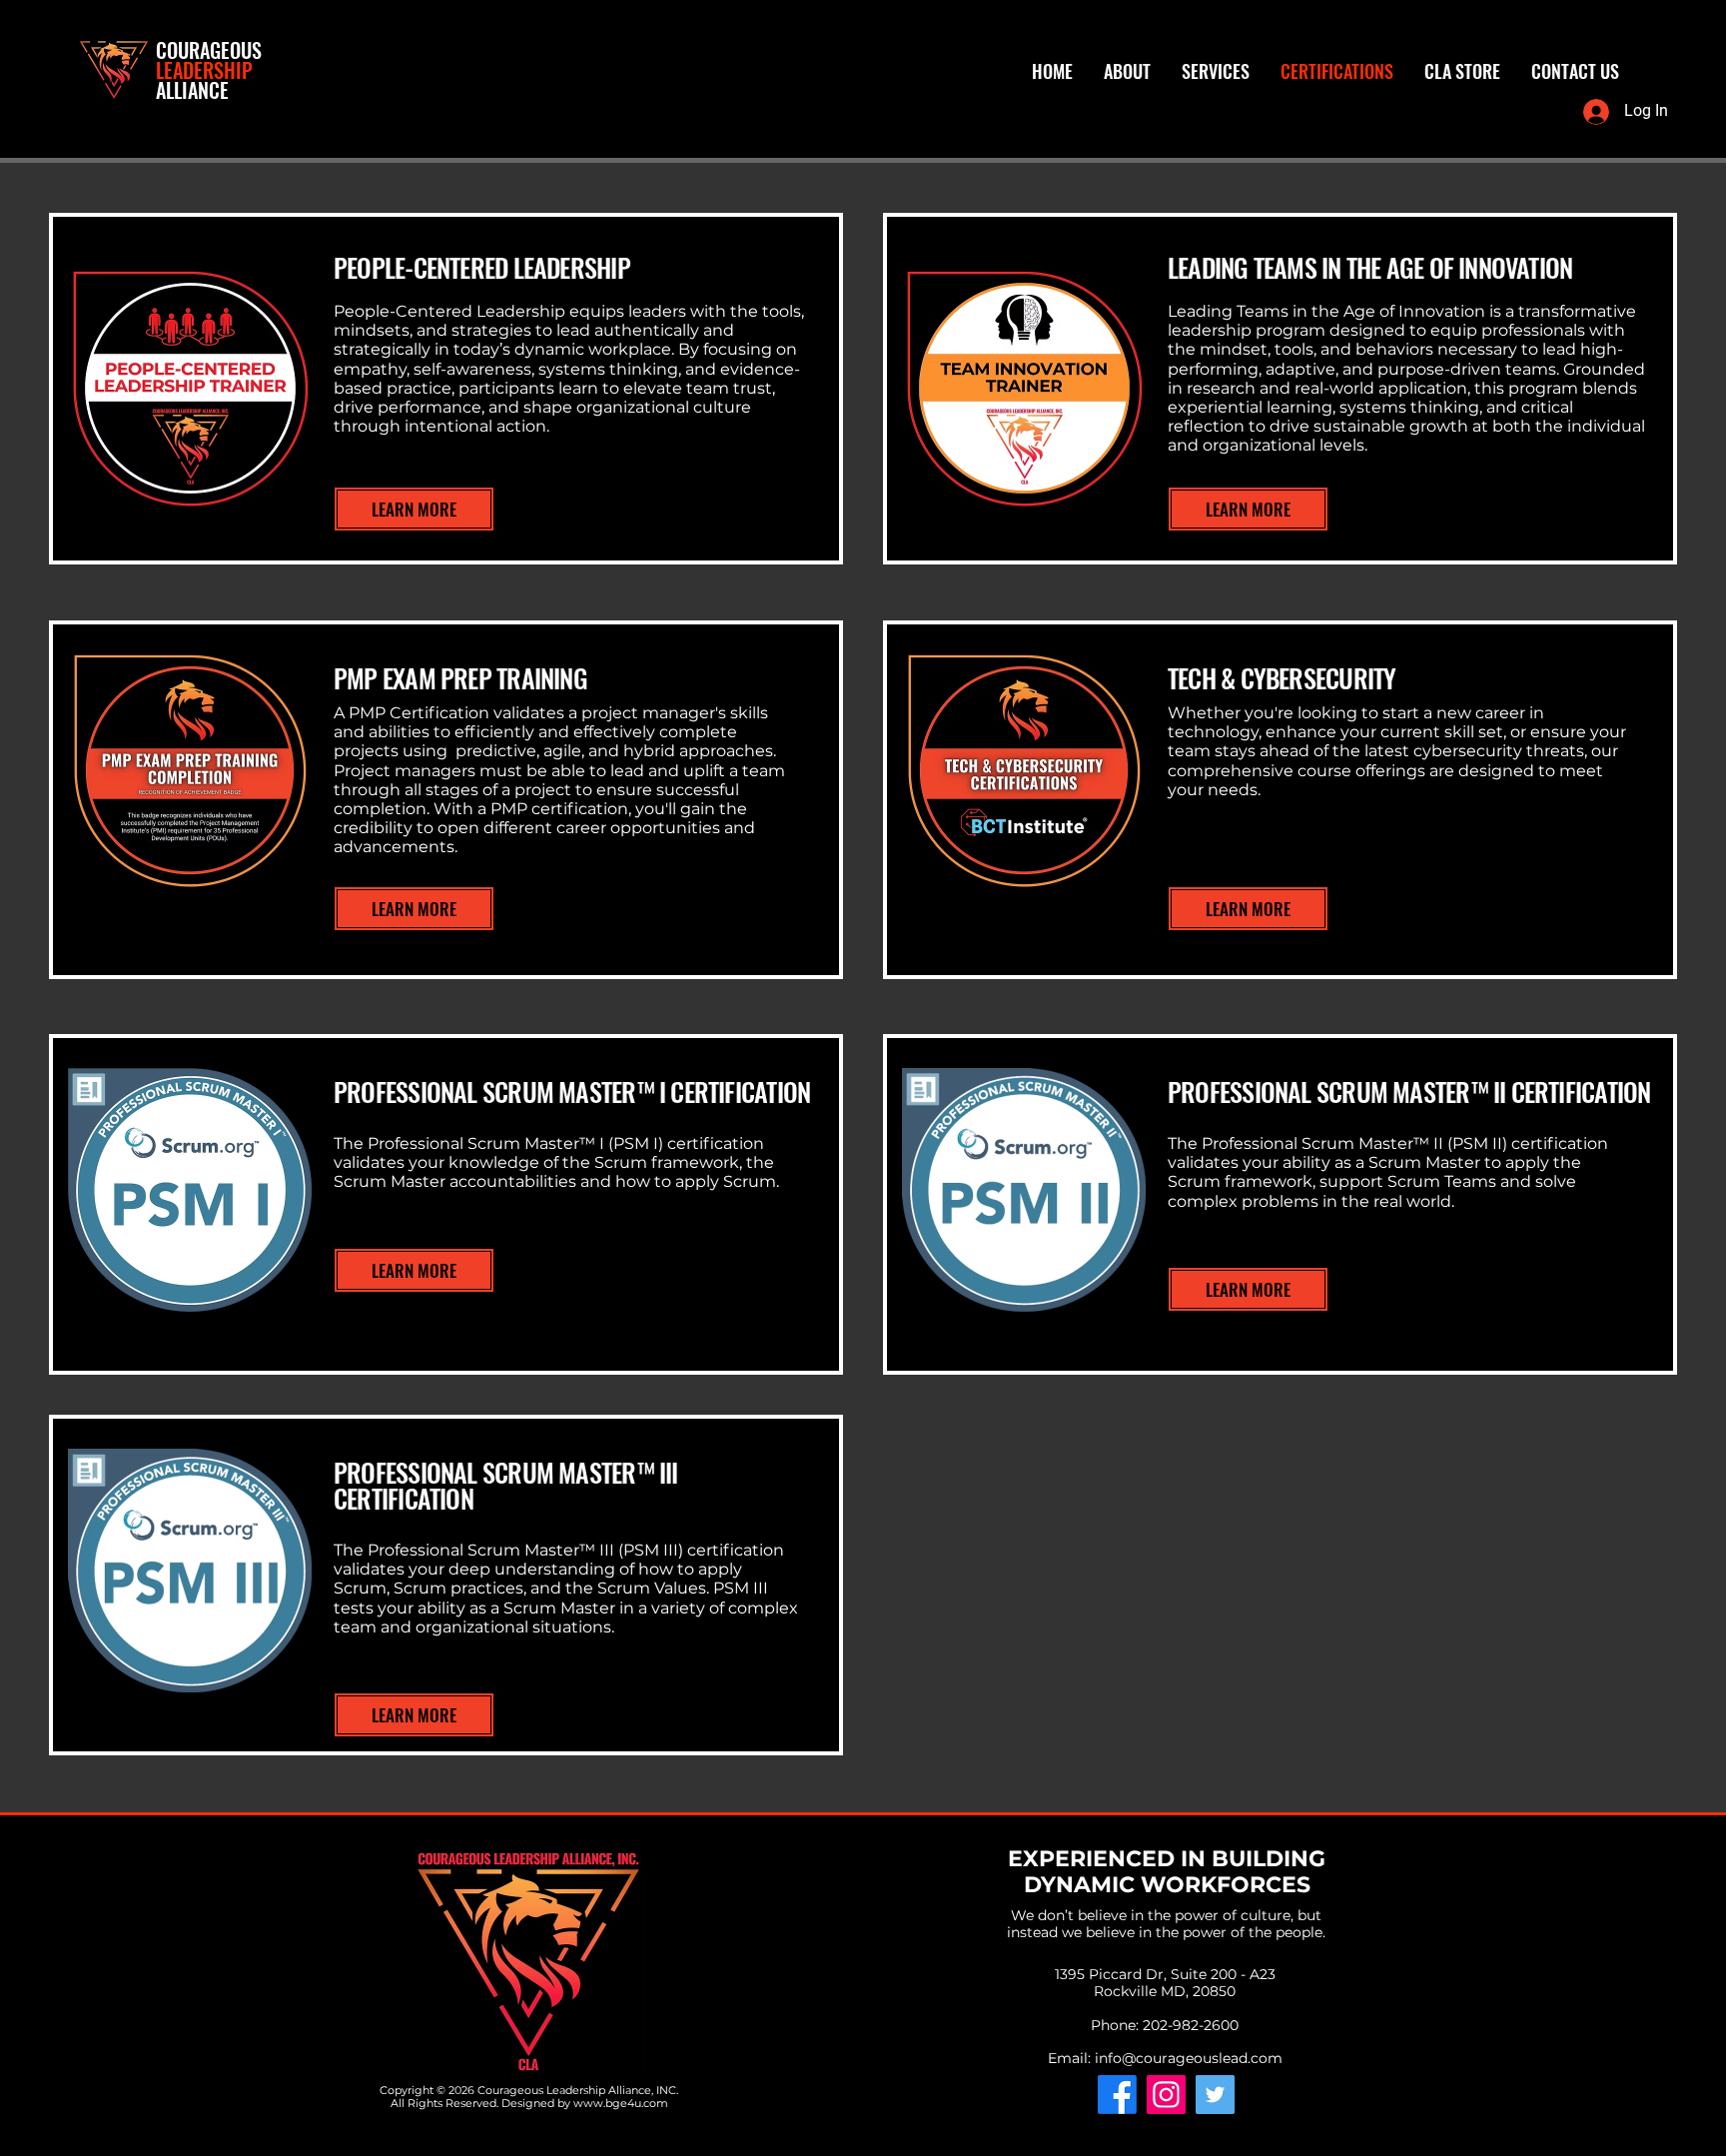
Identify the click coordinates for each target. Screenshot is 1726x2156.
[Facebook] (1117, 2095)
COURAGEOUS (209, 50)
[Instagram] (1166, 2095)
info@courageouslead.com (1189, 2058)
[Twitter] (1215, 2095)
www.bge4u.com (621, 2103)
